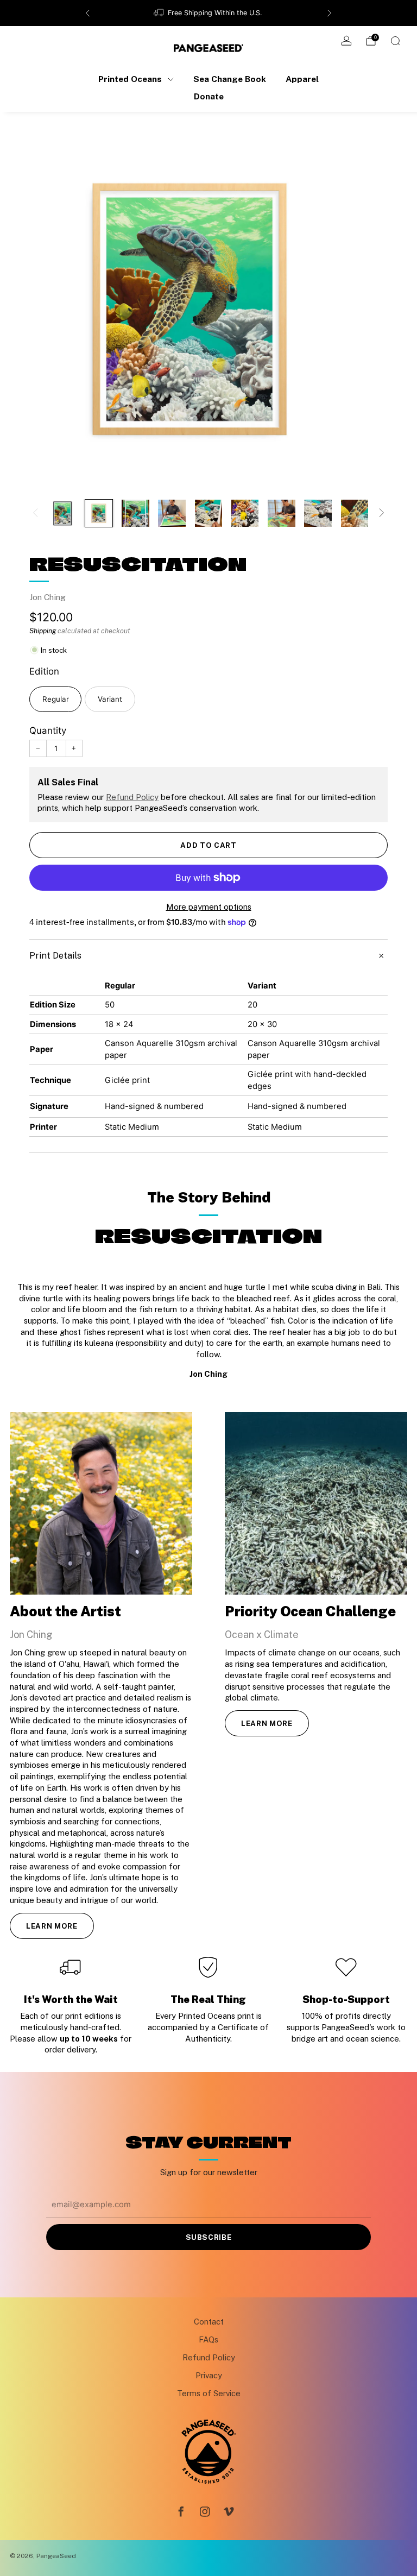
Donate (209, 96)
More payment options (209, 907)
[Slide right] (382, 514)
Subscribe (209, 2237)
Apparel (302, 79)
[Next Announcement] (330, 13)
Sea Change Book (230, 79)
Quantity (48, 730)
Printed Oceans (130, 79)
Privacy (209, 2375)
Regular (56, 699)
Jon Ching (48, 597)
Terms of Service (209, 2393)
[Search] (395, 41)
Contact (209, 2322)
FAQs (208, 2339)
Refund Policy (132, 797)
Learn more (52, 1926)
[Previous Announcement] (87, 13)
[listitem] (208, 13)
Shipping (43, 631)
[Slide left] (35, 514)
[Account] (346, 41)
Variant (110, 699)
